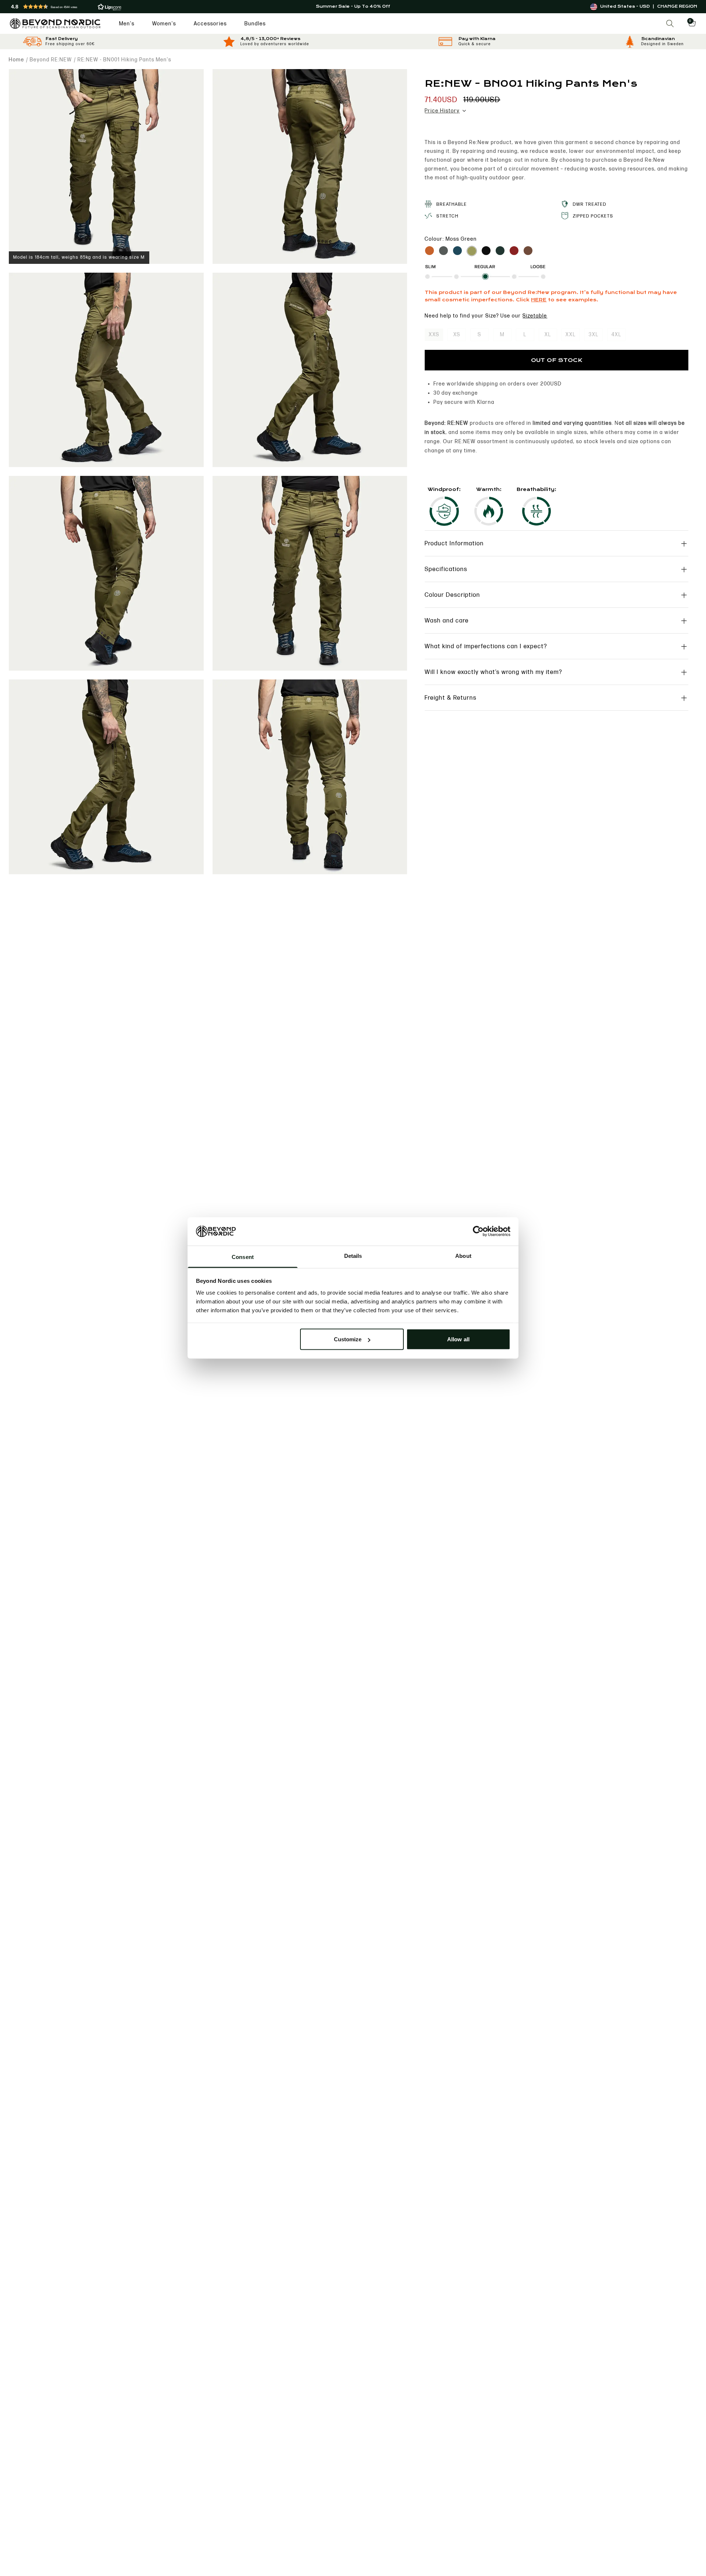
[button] (124, 7)
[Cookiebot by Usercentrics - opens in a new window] (478, 1231)
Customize (348, 1339)
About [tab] (463, 1255)
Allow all (458, 1339)
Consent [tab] (243, 1257)
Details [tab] (353, 1255)
